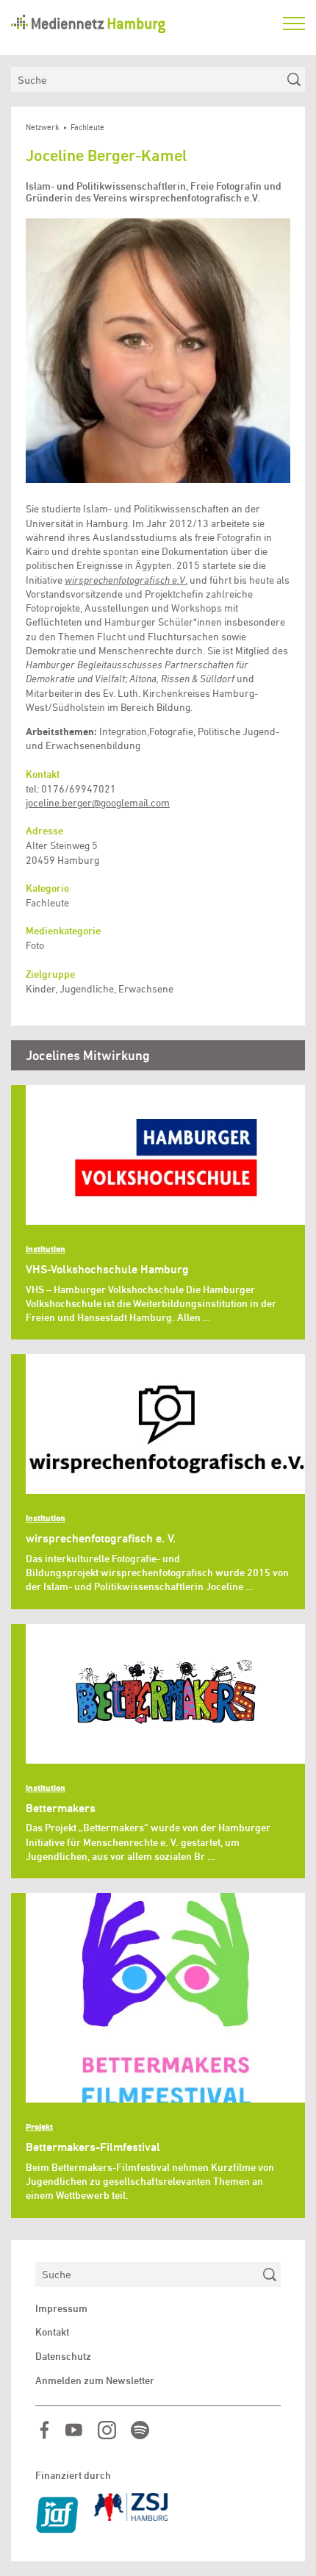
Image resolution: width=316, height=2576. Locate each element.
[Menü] (294, 24)
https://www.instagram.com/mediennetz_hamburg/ (107, 2430)
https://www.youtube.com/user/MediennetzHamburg (74, 2430)
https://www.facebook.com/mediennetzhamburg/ (44, 2430)
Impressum (61, 2308)
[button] (158, 351)
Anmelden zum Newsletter (95, 2380)
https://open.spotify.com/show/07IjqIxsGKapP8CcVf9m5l (140, 2430)
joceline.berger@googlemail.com (98, 803)
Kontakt (52, 2332)
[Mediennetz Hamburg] (140, 24)
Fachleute (87, 128)
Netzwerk (43, 128)
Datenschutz (63, 2356)
